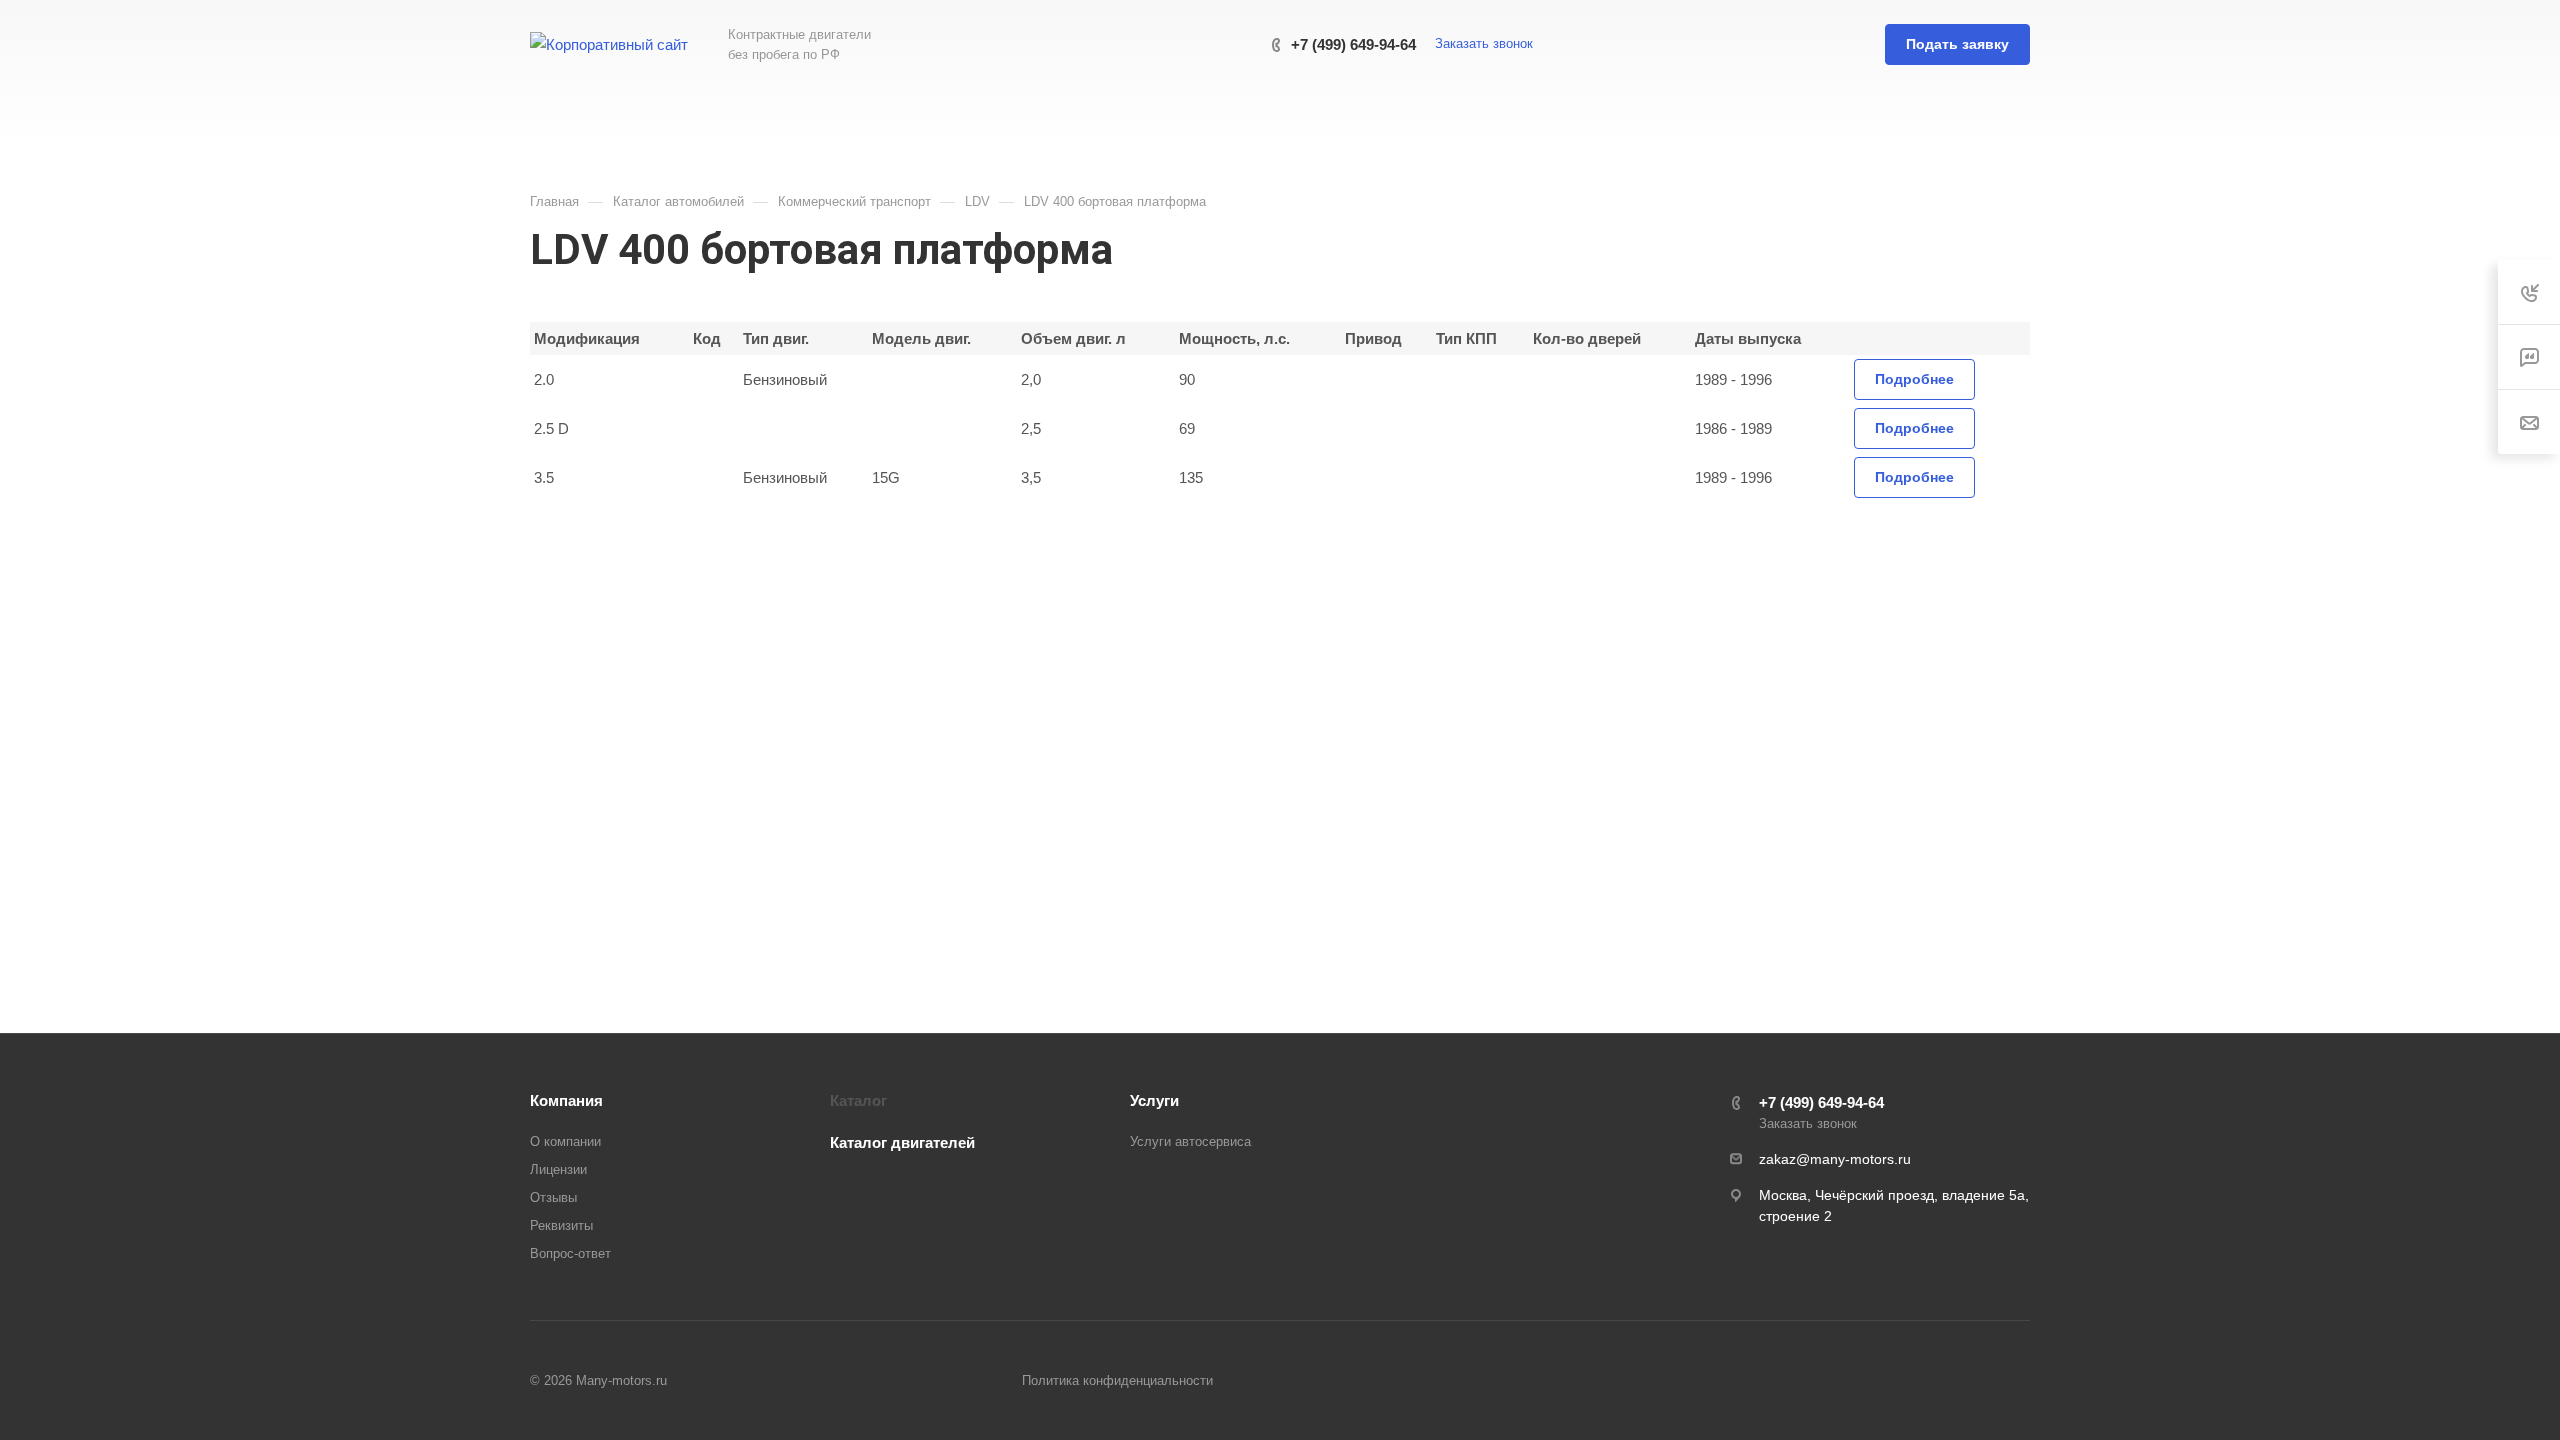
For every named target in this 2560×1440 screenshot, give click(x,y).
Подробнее (1914, 379)
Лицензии (558, 1169)
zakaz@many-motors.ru (1835, 1159)
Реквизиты (561, 1225)
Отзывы (553, 1197)
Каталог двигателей (902, 1142)
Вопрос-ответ (570, 1253)
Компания (566, 1100)
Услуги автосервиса (1190, 1141)
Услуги (1154, 1100)
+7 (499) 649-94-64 (1353, 44)
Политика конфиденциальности (1117, 1380)
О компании (565, 1141)
